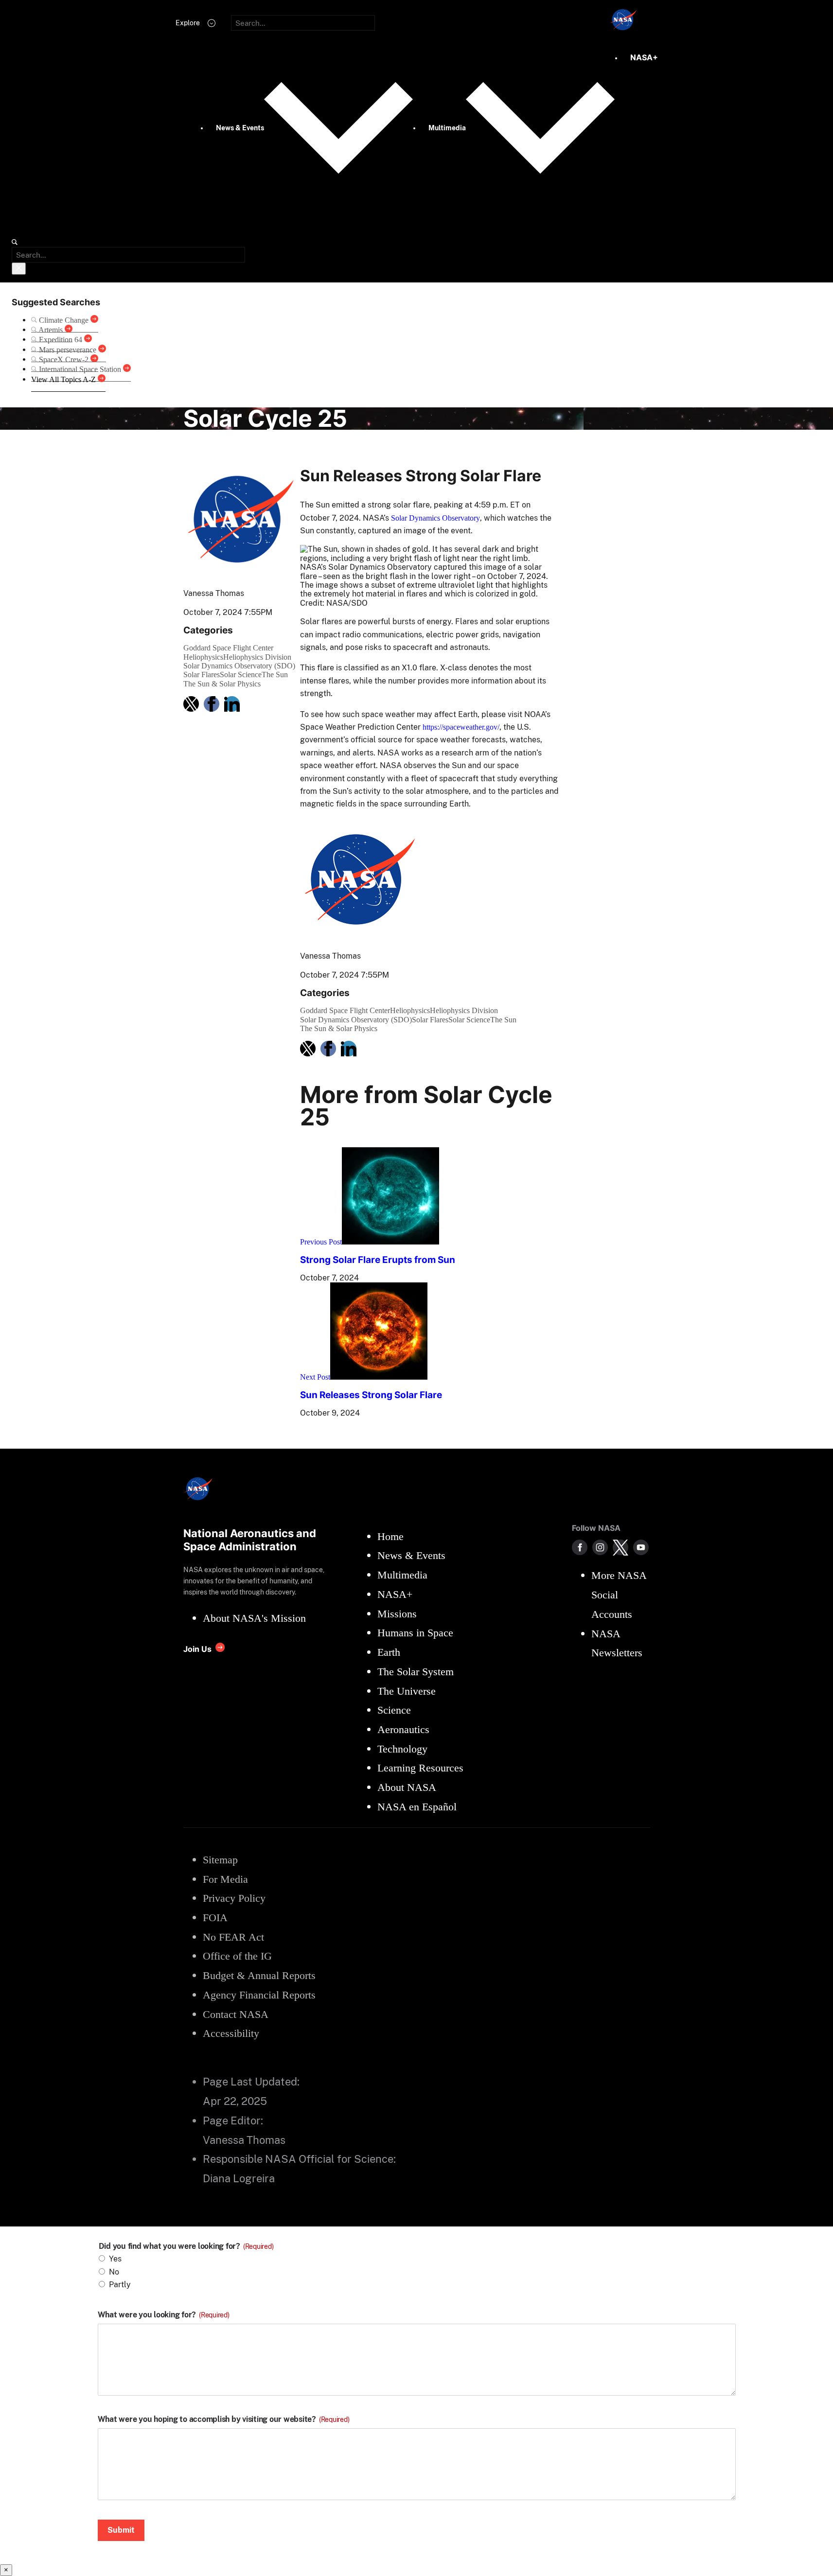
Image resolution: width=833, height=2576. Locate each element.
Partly (120, 2285)
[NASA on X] (620, 1547)
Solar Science (241, 675)
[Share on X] (191, 704)
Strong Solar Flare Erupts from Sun (378, 1260)
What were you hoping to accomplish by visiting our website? (224, 2419)
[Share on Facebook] (212, 704)
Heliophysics (203, 657)
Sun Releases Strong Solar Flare (371, 1395)
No (114, 2272)
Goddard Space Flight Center (228, 648)
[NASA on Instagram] (600, 1547)
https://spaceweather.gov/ (461, 727)
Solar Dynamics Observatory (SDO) (239, 666)
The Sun (275, 675)
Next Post (315, 1377)
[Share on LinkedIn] (232, 704)
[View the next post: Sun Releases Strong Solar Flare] (379, 1377)
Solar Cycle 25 (265, 418)
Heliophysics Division (257, 657)
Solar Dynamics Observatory (435, 518)
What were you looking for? (164, 2315)
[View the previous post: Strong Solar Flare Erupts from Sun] (390, 1242)
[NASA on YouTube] (641, 1547)
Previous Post (321, 1242)
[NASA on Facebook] (580, 1547)
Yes (115, 2259)
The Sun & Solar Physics (222, 684)
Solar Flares (202, 675)
